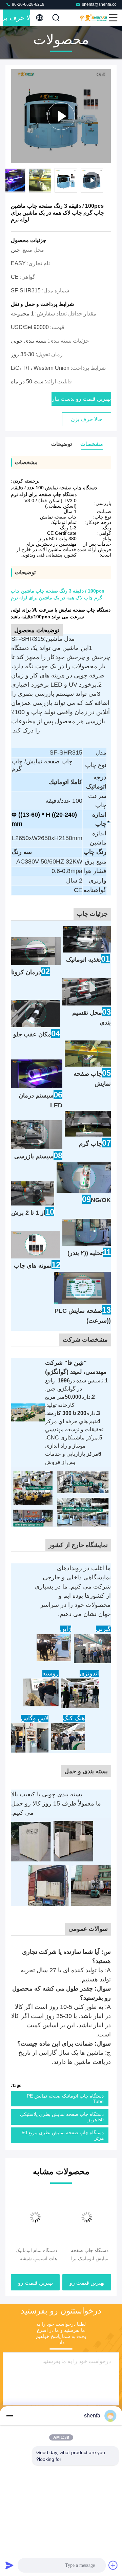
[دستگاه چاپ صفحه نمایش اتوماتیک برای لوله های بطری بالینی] (87, 2217)
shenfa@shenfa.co (99, 4)
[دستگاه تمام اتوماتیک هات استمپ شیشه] (35, 2217)
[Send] (9, 2565)
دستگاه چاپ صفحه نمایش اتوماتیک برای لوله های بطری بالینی (88, 2255)
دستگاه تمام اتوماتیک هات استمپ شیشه (36, 2254)
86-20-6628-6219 (28, 4)
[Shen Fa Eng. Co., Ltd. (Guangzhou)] (94, 18)
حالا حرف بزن (16, 18)
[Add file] (113, 2565)
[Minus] (9, 2416)
